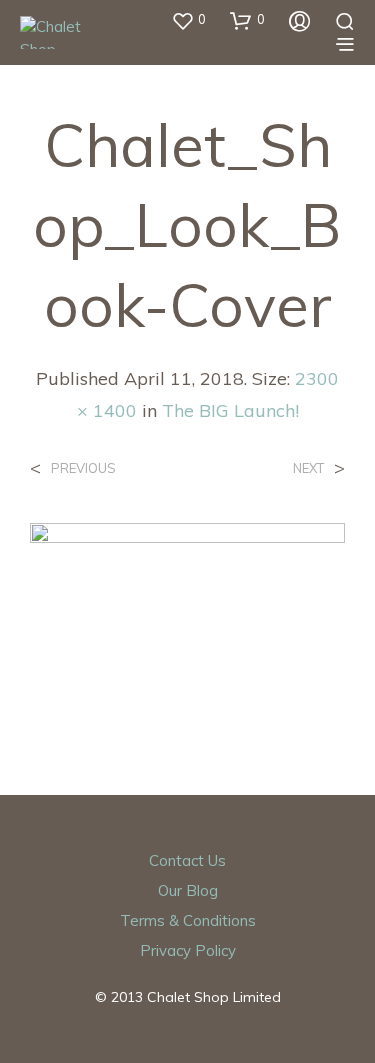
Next (308, 468)
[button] (188, 20)
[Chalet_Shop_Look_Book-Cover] (187, 617)
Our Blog (188, 890)
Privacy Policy (188, 950)
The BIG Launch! (230, 410)
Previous (83, 468)
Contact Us (187, 860)
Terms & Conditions (188, 920)
